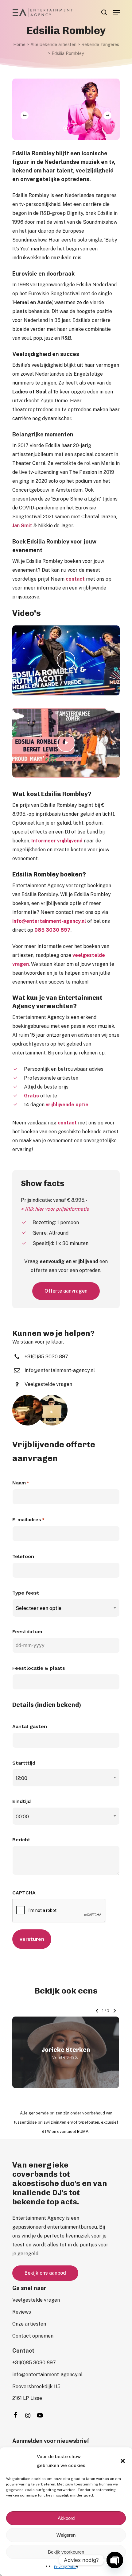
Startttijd (24, 1763)
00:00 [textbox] (22, 1817)
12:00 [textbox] (21, 1778)
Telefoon (23, 1556)
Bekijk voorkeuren (66, 2552)
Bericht (21, 1840)
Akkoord (66, 2518)
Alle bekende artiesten (53, 44)
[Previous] (25, 115)
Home (19, 44)
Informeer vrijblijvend (57, 841)
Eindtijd (21, 1801)
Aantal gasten (30, 1726)
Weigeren (66, 2535)
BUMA (83, 2131)
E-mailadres (28, 1520)
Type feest (26, 1593)
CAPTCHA (24, 1893)
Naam (21, 1483)
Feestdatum (27, 1632)
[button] (123, 2461)
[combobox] (66, 1608)
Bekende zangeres (100, 44)
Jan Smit (22, 526)
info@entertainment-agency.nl (49, 921)
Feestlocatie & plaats (39, 1668)
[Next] (107, 115)
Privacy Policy (66, 2567)
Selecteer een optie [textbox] (39, 1608)
